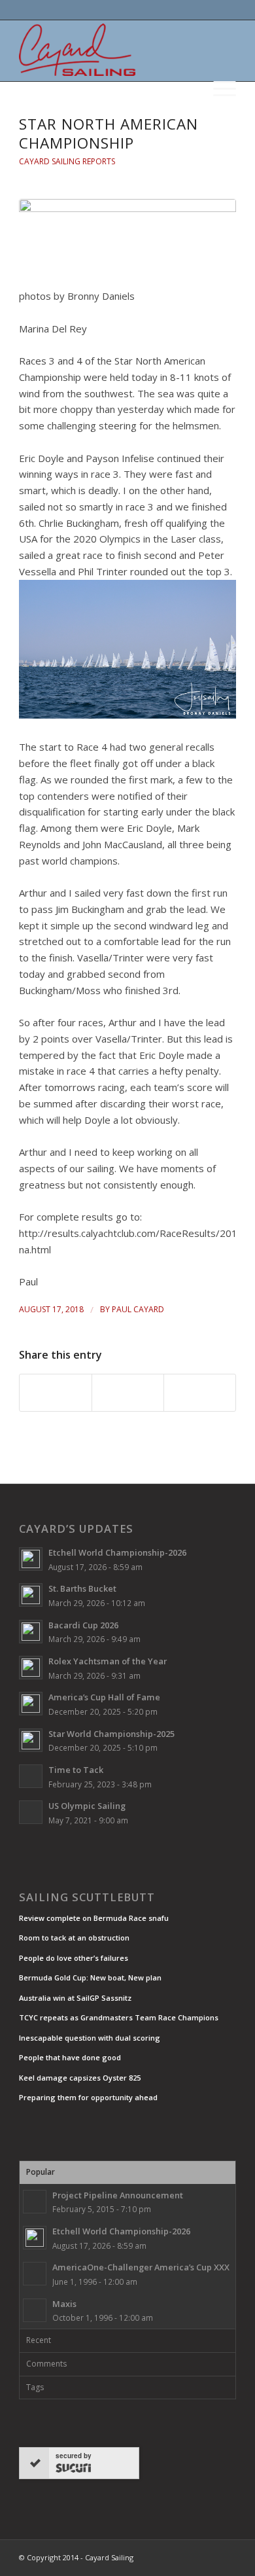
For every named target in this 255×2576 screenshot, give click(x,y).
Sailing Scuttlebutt (87, 1897)
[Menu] (218, 87)
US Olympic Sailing (87, 1806)
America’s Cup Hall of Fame (104, 1697)
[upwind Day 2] (127, 240)
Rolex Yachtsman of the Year (108, 1661)
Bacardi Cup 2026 (83, 1625)
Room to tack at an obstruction (74, 1938)
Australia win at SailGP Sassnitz (75, 1998)
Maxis (64, 2304)
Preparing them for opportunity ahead (88, 2097)
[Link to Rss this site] (226, 2556)
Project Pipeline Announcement (118, 2195)
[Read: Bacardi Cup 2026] (31, 1632)
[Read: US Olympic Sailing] (31, 1812)
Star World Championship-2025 (111, 1734)
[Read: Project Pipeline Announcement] (35, 2202)
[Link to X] (187, 2556)
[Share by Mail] (200, 1393)
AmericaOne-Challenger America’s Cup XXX (141, 2267)
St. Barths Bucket (82, 1588)
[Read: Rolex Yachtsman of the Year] (31, 1668)
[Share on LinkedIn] (128, 1393)
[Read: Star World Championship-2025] (31, 1740)
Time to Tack (76, 1770)
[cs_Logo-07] (106, 50)
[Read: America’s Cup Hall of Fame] (31, 1704)
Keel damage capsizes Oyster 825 (80, 2078)
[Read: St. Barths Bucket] (31, 1595)
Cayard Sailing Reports (67, 161)
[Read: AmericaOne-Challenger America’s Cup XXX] (35, 2274)
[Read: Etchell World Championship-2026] (31, 1559)
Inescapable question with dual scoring (90, 2038)
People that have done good (70, 2057)
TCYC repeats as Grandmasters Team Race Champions (119, 2017)
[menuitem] (218, 82)
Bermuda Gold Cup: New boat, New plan (90, 1977)
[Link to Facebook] (207, 2556)
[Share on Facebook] (56, 1393)
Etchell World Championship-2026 (117, 1552)
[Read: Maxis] (35, 2310)
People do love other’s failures (74, 1958)
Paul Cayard (138, 1309)
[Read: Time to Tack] (31, 1776)
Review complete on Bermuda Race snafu (94, 1918)
